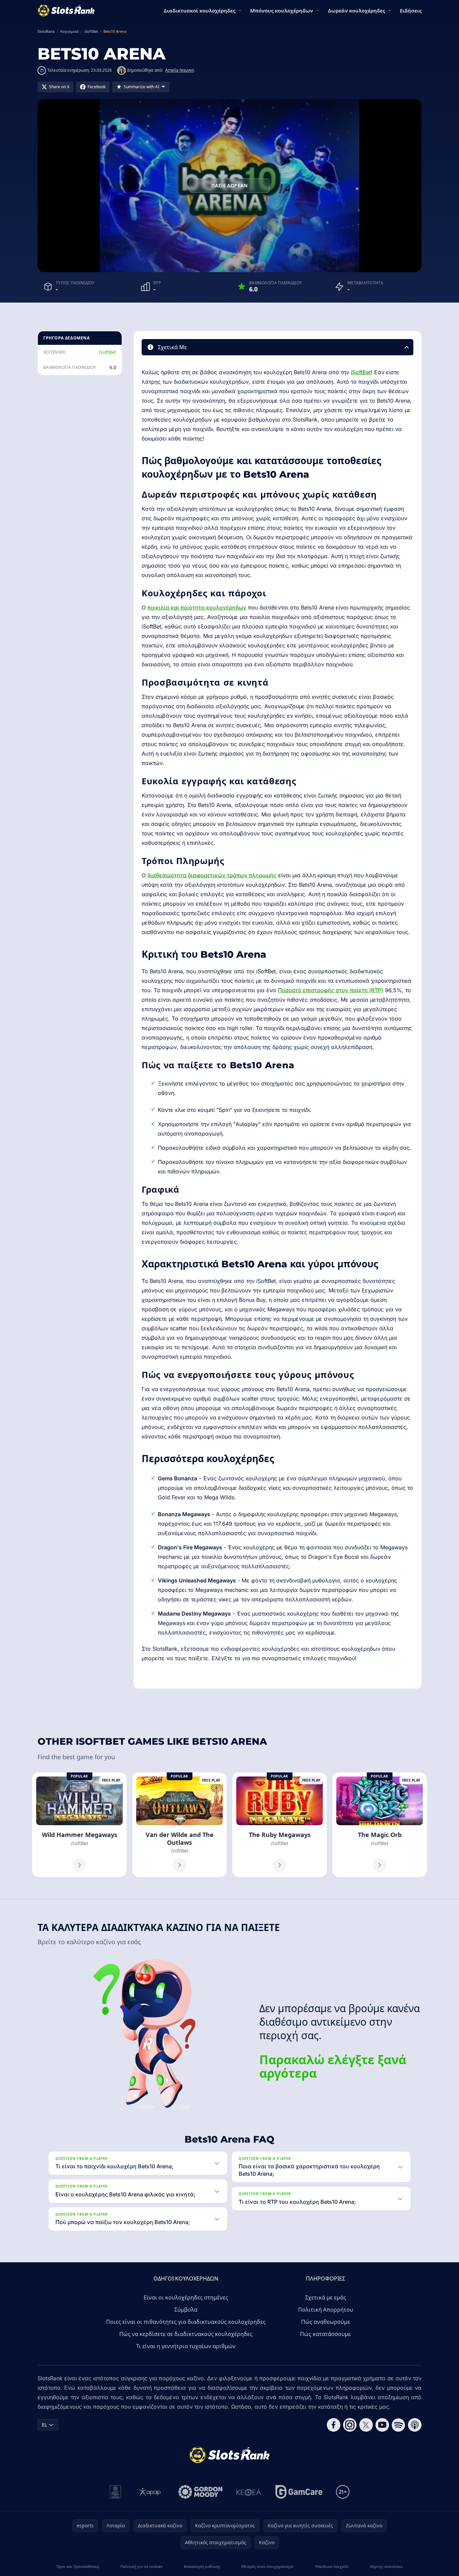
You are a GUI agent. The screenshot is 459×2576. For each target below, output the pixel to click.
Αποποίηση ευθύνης (202, 2566)
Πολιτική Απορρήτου (326, 2310)
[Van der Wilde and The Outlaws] (179, 1825)
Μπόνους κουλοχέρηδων (282, 10)
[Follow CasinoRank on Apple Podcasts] (415, 2425)
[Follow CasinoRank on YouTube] (382, 2425)
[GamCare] (299, 2492)
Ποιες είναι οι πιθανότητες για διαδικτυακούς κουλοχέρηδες (186, 2322)
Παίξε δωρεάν (229, 185)
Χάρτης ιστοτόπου (386, 2566)
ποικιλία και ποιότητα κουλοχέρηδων (197, 607)
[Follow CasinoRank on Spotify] (398, 2425)
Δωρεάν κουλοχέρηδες (356, 10)
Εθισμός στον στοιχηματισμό (267, 2566)
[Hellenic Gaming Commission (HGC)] (115, 2492)
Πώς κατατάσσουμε (325, 2334)
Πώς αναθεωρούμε (326, 2322)
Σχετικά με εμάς (326, 2297)
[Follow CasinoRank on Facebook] (334, 2425)
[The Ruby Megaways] (280, 1825)
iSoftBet (107, 352)
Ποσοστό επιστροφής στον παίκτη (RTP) (331, 990)
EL (44, 2425)
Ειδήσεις (411, 10)
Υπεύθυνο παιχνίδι (332, 2566)
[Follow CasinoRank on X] (366, 2425)
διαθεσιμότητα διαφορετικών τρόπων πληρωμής (212, 875)
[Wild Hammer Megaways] (79, 1825)
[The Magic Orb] (380, 1825)
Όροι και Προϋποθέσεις (78, 2566)
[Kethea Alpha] (249, 2492)
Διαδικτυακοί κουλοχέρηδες (199, 10)
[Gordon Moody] (200, 2492)
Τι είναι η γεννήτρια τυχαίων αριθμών (186, 2346)
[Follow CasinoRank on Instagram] (350, 2425)
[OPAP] (150, 2492)
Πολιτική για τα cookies (141, 2566)
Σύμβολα (186, 2310)
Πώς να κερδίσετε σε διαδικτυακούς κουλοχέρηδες (186, 2334)
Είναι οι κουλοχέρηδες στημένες (186, 2297)
